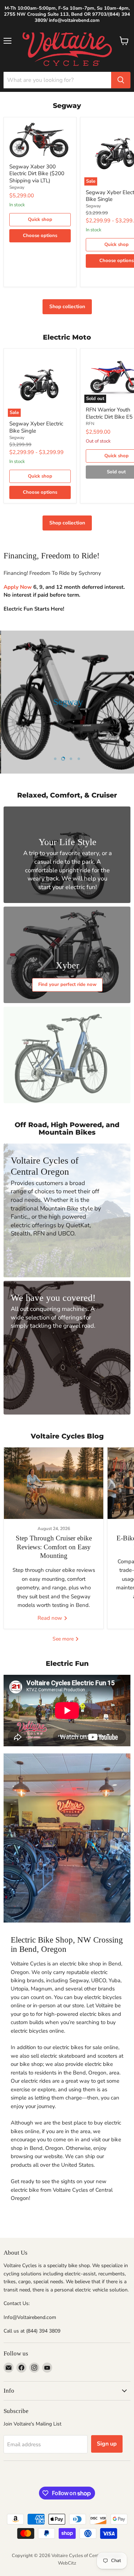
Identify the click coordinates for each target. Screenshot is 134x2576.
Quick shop (40, 219)
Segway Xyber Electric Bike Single (36, 427)
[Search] (121, 80)
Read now (51, 1618)
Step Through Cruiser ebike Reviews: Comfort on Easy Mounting (54, 1547)
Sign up (107, 2444)
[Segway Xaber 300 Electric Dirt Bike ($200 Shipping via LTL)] (40, 140)
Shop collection (67, 307)
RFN (90, 424)
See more (64, 1639)
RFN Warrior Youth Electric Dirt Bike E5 (109, 413)
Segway (17, 187)
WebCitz (67, 2563)
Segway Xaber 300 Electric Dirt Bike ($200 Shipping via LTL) (37, 174)
